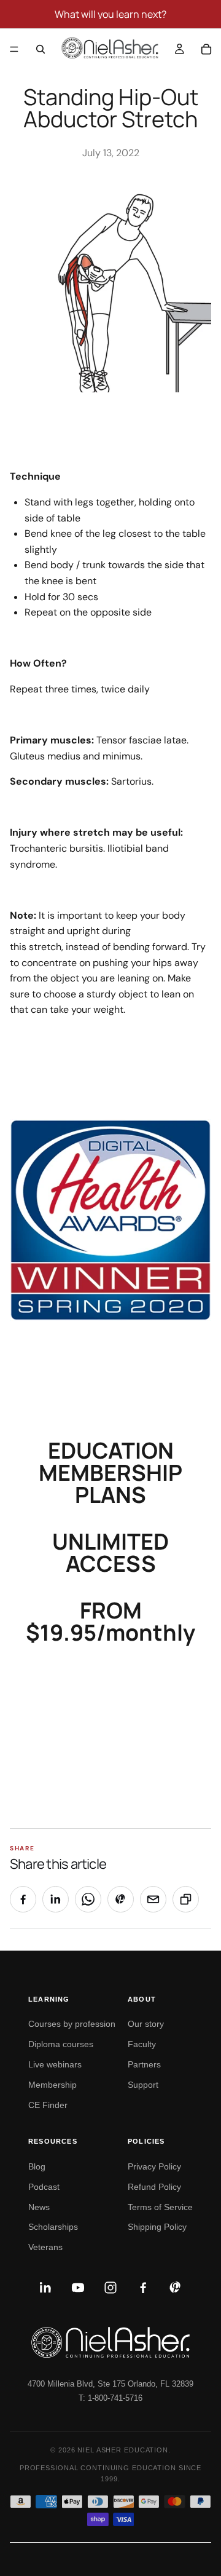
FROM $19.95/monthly (110, 1621)
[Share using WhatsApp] (88, 1899)
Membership (52, 2085)
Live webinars (55, 2064)
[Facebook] (143, 2288)
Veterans (45, 2247)
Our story (146, 2024)
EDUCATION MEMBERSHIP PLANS (110, 1472)
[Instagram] (110, 2288)
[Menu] (14, 49)
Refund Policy (154, 2187)
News (39, 2207)
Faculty (142, 2044)
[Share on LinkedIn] (56, 1899)
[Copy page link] (186, 1899)
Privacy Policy (154, 2166)
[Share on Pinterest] (121, 1899)
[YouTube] (78, 2288)
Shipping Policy (157, 2227)
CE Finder (48, 2105)
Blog (37, 2166)
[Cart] (206, 49)
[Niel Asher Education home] (110, 2342)
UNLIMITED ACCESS (110, 1552)
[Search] (41, 49)
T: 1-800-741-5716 (110, 2398)
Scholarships (53, 2227)
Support (143, 2085)
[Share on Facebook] (23, 1899)
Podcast (44, 2187)
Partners (144, 2064)
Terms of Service (160, 2207)
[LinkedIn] (45, 2288)
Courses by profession (72, 2024)
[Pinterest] (176, 2288)
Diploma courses (61, 2044)
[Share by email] (153, 1899)
